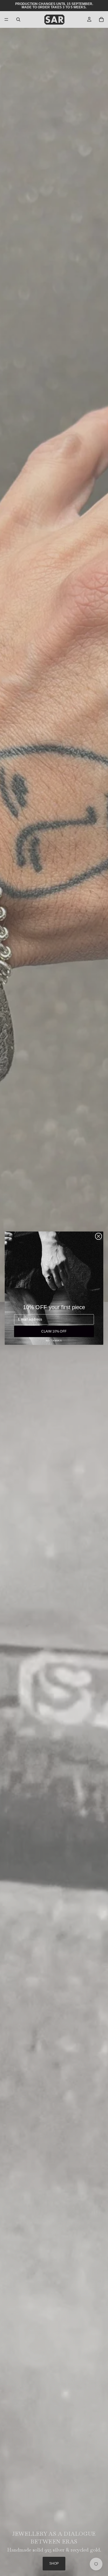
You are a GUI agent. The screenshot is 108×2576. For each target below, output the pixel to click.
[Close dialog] (98, 1236)
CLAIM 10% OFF (54, 1331)
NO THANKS (54, 1340)
